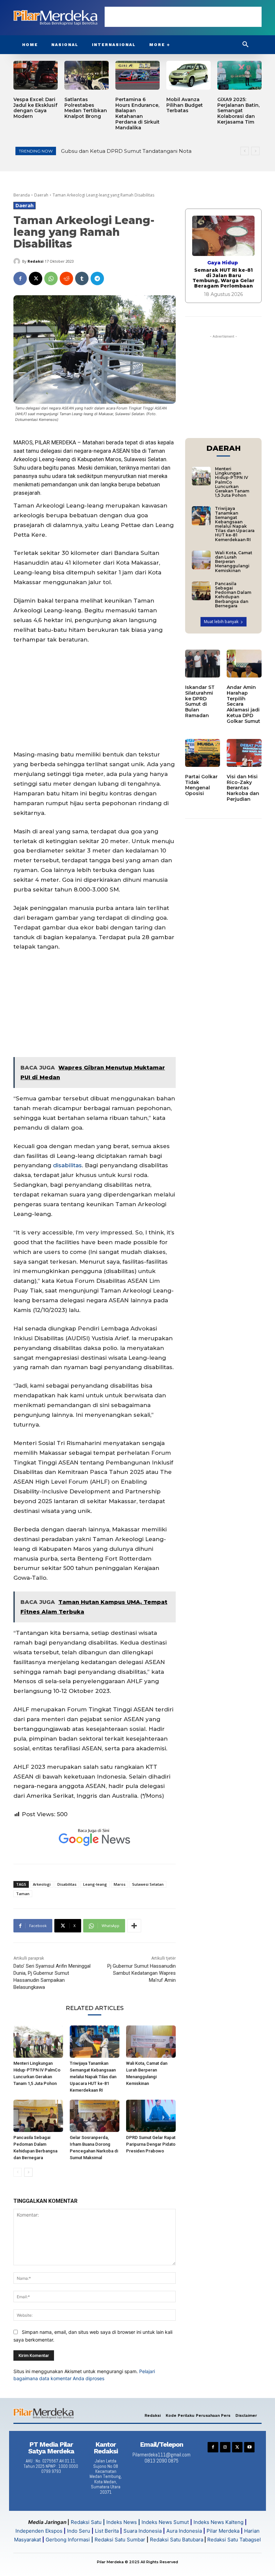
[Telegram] (97, 278)
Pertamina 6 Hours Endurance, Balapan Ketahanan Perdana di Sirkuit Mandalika (137, 114)
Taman (23, 1894)
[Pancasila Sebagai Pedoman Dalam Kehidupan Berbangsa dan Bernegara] (38, 2116)
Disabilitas (67, 1884)
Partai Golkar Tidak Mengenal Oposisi (201, 785)
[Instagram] (225, 2447)
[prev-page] (18, 2172)
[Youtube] (249, 2447)
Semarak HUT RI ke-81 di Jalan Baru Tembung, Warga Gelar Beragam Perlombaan (224, 278)
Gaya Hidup (223, 263)
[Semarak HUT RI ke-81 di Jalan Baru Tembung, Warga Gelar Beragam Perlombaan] (223, 236)
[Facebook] (20, 278)
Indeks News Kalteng (218, 2522)
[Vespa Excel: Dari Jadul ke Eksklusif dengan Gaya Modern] (36, 75)
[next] (255, 151)
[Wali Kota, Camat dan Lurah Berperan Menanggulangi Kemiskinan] (151, 2042)
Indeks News (122, 2522)
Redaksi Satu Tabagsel (234, 2540)
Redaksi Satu (86, 2522)
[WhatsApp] (51, 278)
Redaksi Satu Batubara (177, 2540)
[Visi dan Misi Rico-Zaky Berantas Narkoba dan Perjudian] (244, 753)
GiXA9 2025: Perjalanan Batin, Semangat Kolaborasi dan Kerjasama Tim (238, 111)
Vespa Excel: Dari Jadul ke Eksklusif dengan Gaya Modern (35, 108)
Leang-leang (95, 1884)
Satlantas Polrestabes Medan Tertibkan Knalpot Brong (86, 108)
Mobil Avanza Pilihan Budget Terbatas (185, 105)
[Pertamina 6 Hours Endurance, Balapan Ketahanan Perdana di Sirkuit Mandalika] (137, 75)
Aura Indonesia (184, 2531)
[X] (36, 278)
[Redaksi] (18, 261)
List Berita (107, 2531)
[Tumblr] (82, 278)
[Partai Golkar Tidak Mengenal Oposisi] (203, 753)
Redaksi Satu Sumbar (121, 2540)
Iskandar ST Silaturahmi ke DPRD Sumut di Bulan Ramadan (200, 701)
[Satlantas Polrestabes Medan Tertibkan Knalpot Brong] (87, 75)
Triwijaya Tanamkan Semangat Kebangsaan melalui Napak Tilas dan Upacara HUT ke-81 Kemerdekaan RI (93, 2077)
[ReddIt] (66, 278)
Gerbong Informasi (68, 2540)
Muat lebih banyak (221, 622)
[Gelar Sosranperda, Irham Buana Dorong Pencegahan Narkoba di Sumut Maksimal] (95, 2116)
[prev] (245, 151)
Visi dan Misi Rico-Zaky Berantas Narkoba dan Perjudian (243, 788)
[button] (245, 45)
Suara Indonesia (143, 2531)
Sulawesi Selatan (148, 1884)
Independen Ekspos (39, 2531)
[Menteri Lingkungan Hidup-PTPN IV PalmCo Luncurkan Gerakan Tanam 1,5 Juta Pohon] (38, 2042)
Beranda (22, 195)
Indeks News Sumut (165, 2522)
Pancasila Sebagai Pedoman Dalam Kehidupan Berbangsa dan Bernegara (233, 595)
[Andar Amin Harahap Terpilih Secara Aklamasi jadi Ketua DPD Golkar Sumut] (244, 664)
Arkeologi (42, 1884)
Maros (120, 1884)
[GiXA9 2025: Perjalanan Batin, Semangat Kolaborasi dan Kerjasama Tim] (239, 75)
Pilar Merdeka (223, 2531)
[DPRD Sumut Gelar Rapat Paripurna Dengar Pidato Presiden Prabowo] (151, 2116)
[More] (134, 1926)
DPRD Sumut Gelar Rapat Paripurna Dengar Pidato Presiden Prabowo (151, 2144)
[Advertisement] (183, 17)
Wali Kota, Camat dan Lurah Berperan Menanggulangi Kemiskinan (234, 562)
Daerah (41, 195)
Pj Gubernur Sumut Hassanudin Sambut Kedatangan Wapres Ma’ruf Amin (142, 1973)
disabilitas (67, 1165)
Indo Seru (79, 2531)
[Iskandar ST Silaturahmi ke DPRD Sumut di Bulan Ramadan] (203, 664)
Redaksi (36, 261)
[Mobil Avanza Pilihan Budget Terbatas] (188, 75)
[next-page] (28, 2172)
